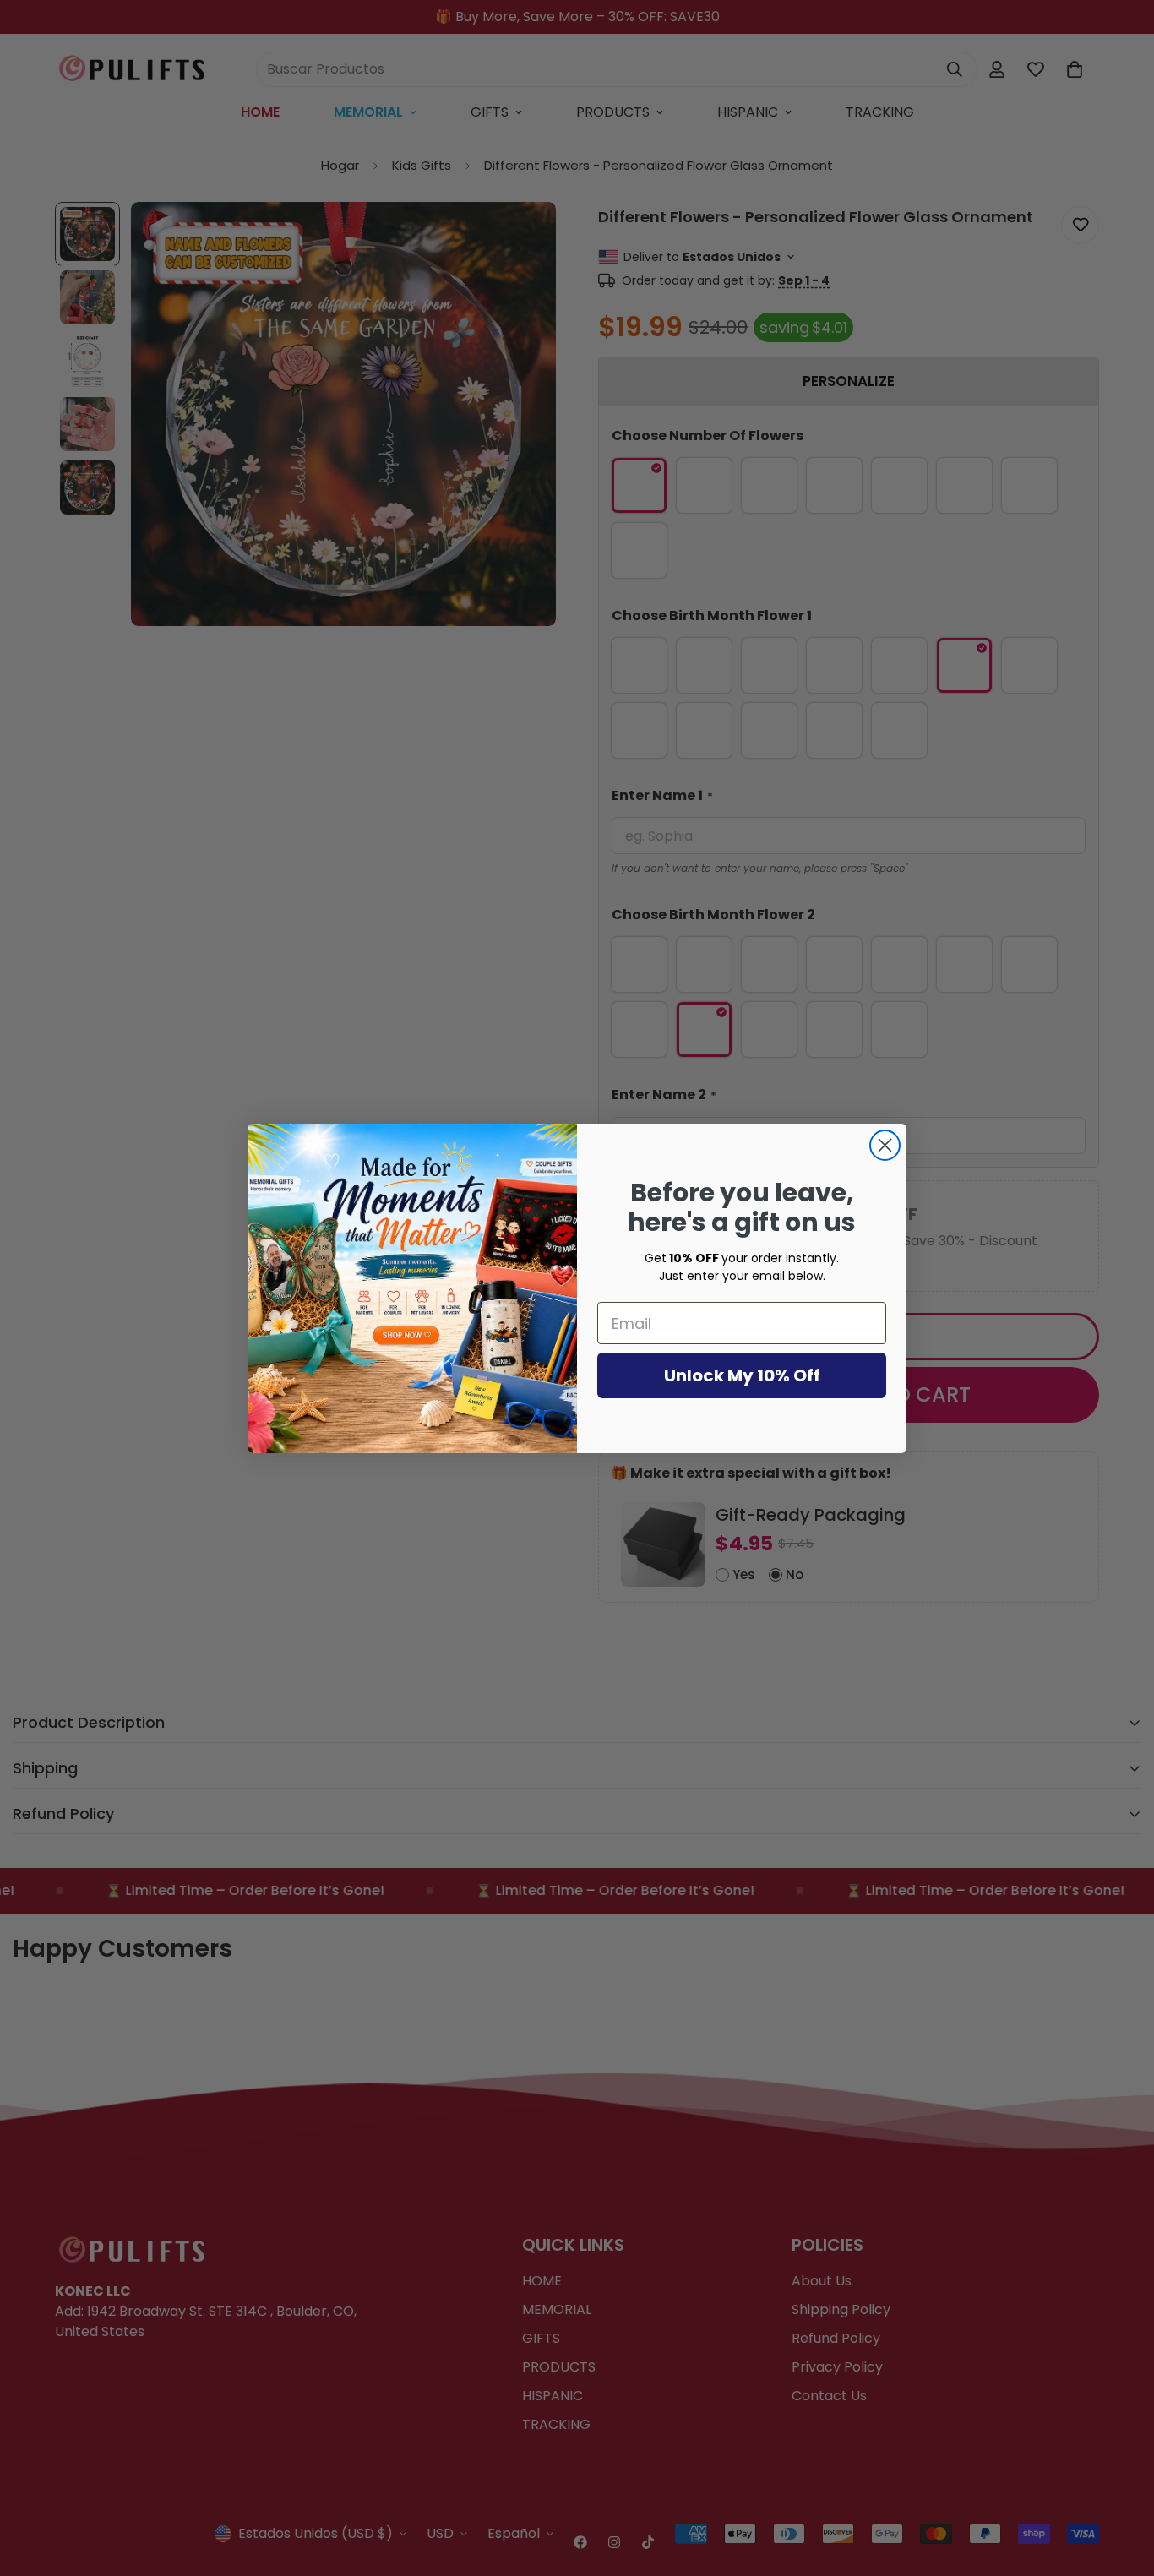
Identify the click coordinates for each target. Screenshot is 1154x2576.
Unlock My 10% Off (742, 1375)
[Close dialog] (885, 1145)
